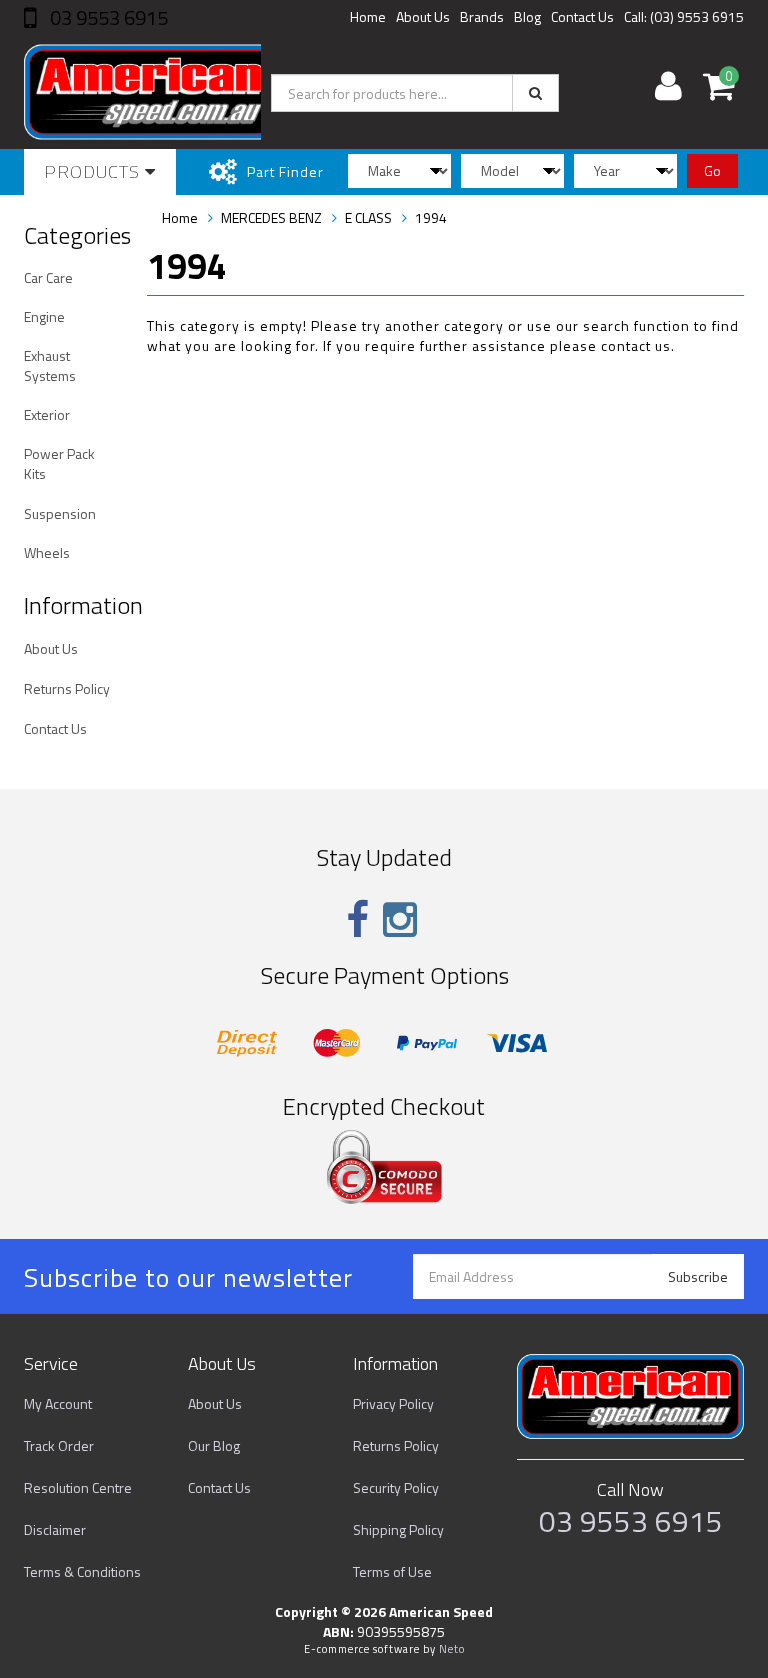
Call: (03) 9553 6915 (684, 16)
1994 (431, 217)
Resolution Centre (78, 1487)
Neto (452, 1649)
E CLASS (368, 217)
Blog (527, 16)
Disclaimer (55, 1529)
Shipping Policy (398, 1529)
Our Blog (214, 1445)
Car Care (48, 277)
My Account (58, 1403)
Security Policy (396, 1487)
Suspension (60, 513)
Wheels (47, 552)
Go (712, 170)
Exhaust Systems (50, 365)
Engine (44, 316)
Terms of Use (392, 1571)
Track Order (59, 1445)
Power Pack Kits (59, 463)
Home (368, 16)
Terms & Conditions (82, 1571)
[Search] (535, 93)
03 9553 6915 (107, 17)
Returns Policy (67, 688)
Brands (482, 16)
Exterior (47, 414)
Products (94, 171)
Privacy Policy (393, 1403)
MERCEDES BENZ (271, 217)
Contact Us (582, 16)
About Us (423, 16)
